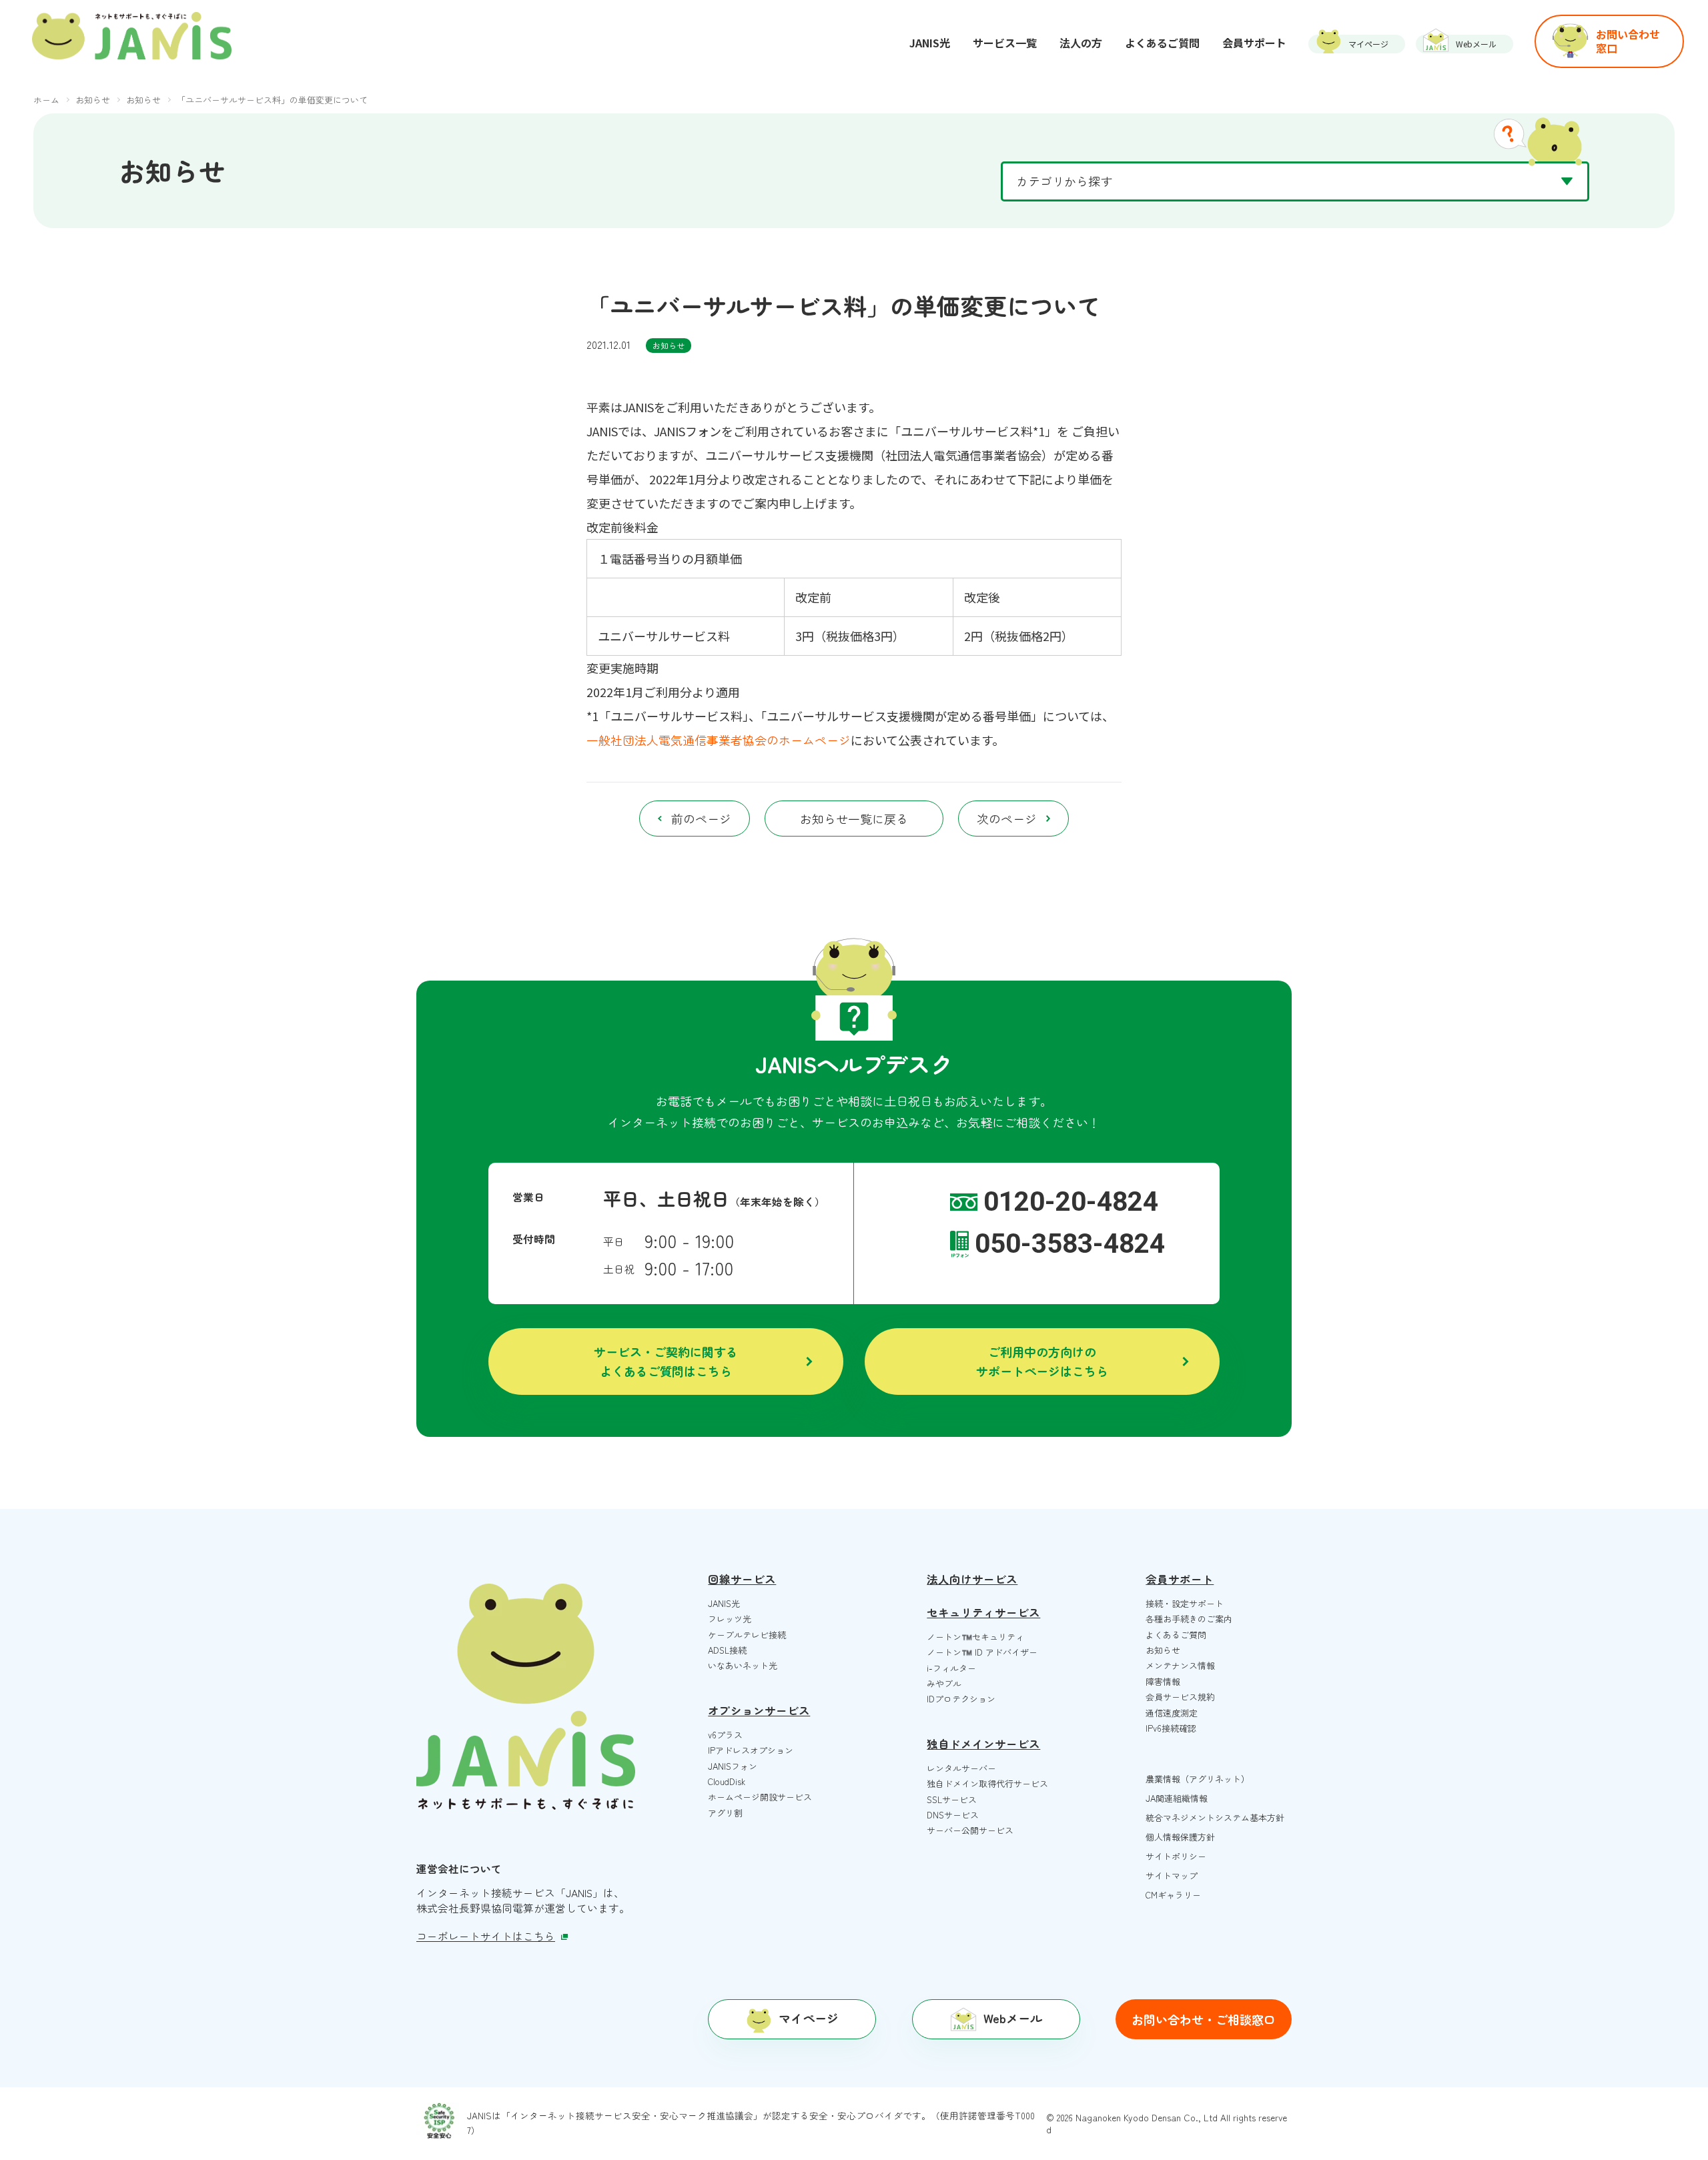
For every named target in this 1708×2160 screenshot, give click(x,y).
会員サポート (1180, 1579)
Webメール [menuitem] (1476, 44)
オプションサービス (759, 1710)
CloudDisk (727, 1781)
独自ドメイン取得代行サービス (987, 1783)
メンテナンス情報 (1180, 1665)
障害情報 (1163, 1681)
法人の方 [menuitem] (1081, 43)
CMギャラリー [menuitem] (1173, 1895)
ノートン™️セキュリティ (975, 1637)
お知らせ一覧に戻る (854, 819)
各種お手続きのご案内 (1189, 1619)
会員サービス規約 (1180, 1697)
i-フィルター (951, 1668)
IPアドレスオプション (751, 1750)
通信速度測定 (1172, 1713)
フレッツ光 (730, 1619)
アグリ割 (725, 1813)
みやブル (944, 1683)
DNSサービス (953, 1815)
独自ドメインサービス (983, 1744)
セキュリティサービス (983, 1612)
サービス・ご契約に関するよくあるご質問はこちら (666, 1361)
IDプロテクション (961, 1699)
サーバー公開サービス (970, 1830)
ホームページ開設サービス (760, 1797)
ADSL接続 (727, 1650)
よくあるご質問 (1176, 1635)
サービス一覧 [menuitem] (1005, 43)
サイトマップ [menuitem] (1172, 1875)
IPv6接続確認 (1171, 1728)
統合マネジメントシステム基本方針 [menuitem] (1215, 1817)
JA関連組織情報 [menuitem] (1177, 1798)
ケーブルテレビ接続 (747, 1635)
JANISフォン (733, 1766)
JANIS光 (724, 1603)
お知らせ (669, 345)
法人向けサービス (972, 1579)
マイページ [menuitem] (1368, 44)
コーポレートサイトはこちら (486, 1936)
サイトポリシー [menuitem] (1176, 1856)
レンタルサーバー (961, 1768)
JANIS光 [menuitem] (930, 43)
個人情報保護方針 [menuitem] (1180, 1837)
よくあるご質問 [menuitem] (1162, 43)
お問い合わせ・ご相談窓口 (1204, 2019)
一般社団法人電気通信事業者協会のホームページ (719, 740)
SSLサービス (952, 1799)
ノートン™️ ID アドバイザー (982, 1652)
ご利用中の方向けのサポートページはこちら (1042, 1361)
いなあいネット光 (743, 1665)
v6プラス (725, 1735)
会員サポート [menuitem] (1254, 43)
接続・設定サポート (1185, 1603)
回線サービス (742, 1579)
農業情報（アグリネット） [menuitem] (1198, 1779)
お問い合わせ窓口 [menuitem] (1628, 41)
